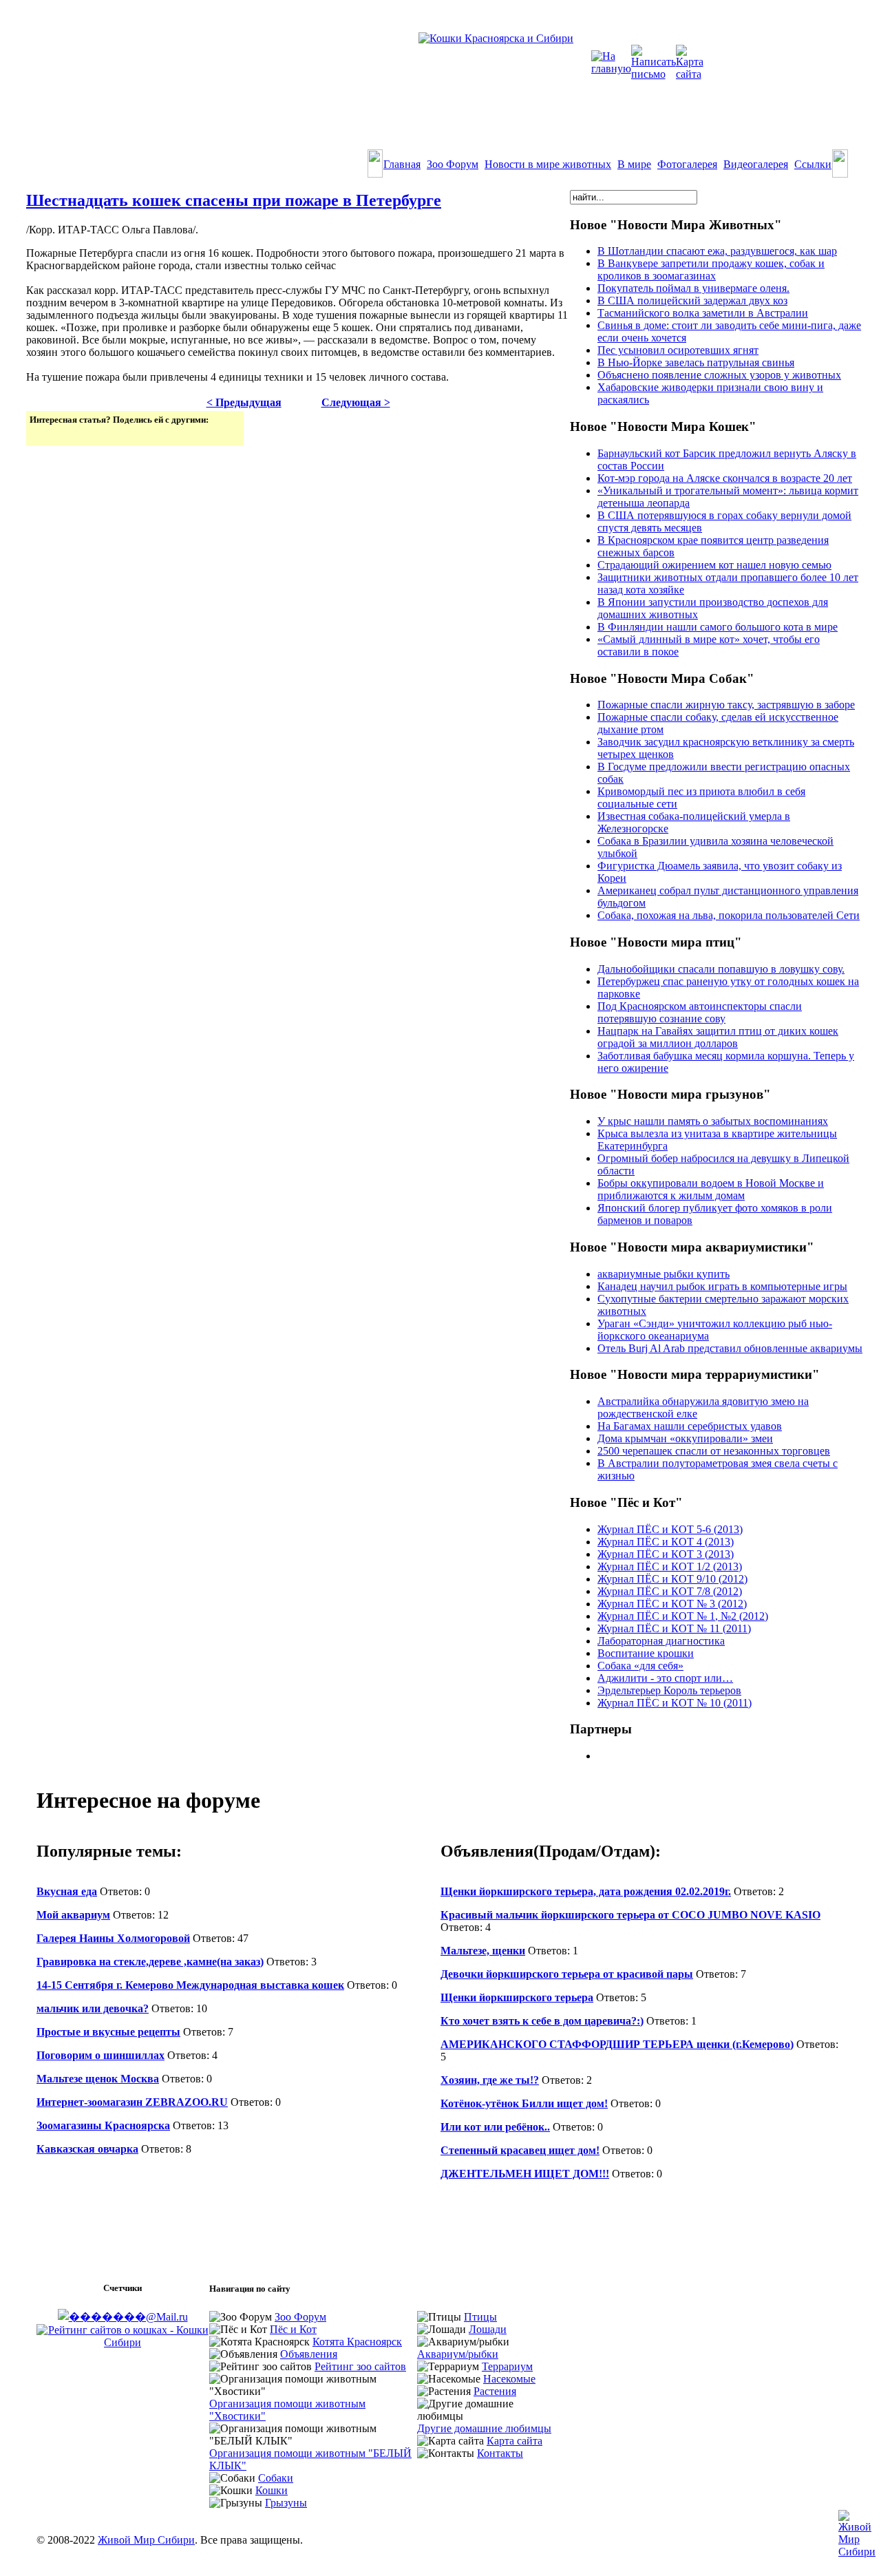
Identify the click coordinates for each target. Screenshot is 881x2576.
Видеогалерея (756, 164)
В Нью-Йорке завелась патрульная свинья (696, 362)
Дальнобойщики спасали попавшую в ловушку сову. (721, 969)
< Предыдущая (244, 402)
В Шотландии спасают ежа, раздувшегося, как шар (717, 251)
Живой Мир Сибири (146, 2540)
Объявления (309, 2354)
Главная (402, 164)
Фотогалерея (687, 164)
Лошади (488, 2329)
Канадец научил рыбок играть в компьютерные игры (722, 1286)
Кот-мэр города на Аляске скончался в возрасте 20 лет (725, 478)
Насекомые (509, 2379)
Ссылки (813, 164)
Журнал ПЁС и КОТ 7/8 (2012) (670, 1591)
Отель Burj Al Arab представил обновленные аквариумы (730, 1348)
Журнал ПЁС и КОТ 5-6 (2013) (670, 1529)
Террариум (507, 2366)
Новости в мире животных (548, 164)
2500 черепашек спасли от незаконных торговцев (714, 1451)
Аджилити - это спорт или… (665, 1678)
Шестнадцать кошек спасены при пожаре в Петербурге (234, 200)
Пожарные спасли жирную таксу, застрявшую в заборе (726, 705)
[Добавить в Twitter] (41, 434)
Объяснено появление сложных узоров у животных (719, 375)
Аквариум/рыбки (458, 2354)
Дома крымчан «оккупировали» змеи (685, 1438)
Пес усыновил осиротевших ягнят (678, 350)
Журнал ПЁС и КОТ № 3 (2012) (672, 1604)
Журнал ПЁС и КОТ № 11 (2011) (674, 1628)
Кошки (272, 2490)
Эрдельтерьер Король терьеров (669, 1690)
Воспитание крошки (646, 1653)
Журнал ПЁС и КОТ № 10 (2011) (675, 1703)
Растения (495, 2391)
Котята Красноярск (357, 2342)
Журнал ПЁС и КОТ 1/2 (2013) (670, 1566)
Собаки (276, 2478)
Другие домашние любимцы (484, 2428)
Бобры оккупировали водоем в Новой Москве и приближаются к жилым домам (711, 1189)
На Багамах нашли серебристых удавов (690, 1426)
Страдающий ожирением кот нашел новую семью (714, 565)
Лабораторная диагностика (661, 1641)
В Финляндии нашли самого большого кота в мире (718, 627)
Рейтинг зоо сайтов (360, 2366)
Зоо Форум (453, 164)
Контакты (500, 2453)
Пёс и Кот (293, 2329)
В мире (634, 164)
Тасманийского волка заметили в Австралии (703, 313)
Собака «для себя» (640, 1666)
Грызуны (286, 2503)
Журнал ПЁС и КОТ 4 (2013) (666, 1542)
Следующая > (356, 402)
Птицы (480, 2317)
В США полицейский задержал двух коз (692, 300)
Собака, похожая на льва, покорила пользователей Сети (729, 915)
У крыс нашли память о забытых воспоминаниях (713, 1121)
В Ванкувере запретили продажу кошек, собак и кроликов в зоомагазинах (711, 270)
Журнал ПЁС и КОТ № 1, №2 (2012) (683, 1616)
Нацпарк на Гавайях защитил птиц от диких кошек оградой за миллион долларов (718, 1037)
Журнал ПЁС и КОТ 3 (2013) (666, 1554)
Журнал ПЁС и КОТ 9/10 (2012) (672, 1579)
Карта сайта (514, 2441)
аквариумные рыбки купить (664, 1274)
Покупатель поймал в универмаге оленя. (693, 288)
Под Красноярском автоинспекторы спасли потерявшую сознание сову (700, 1012)
